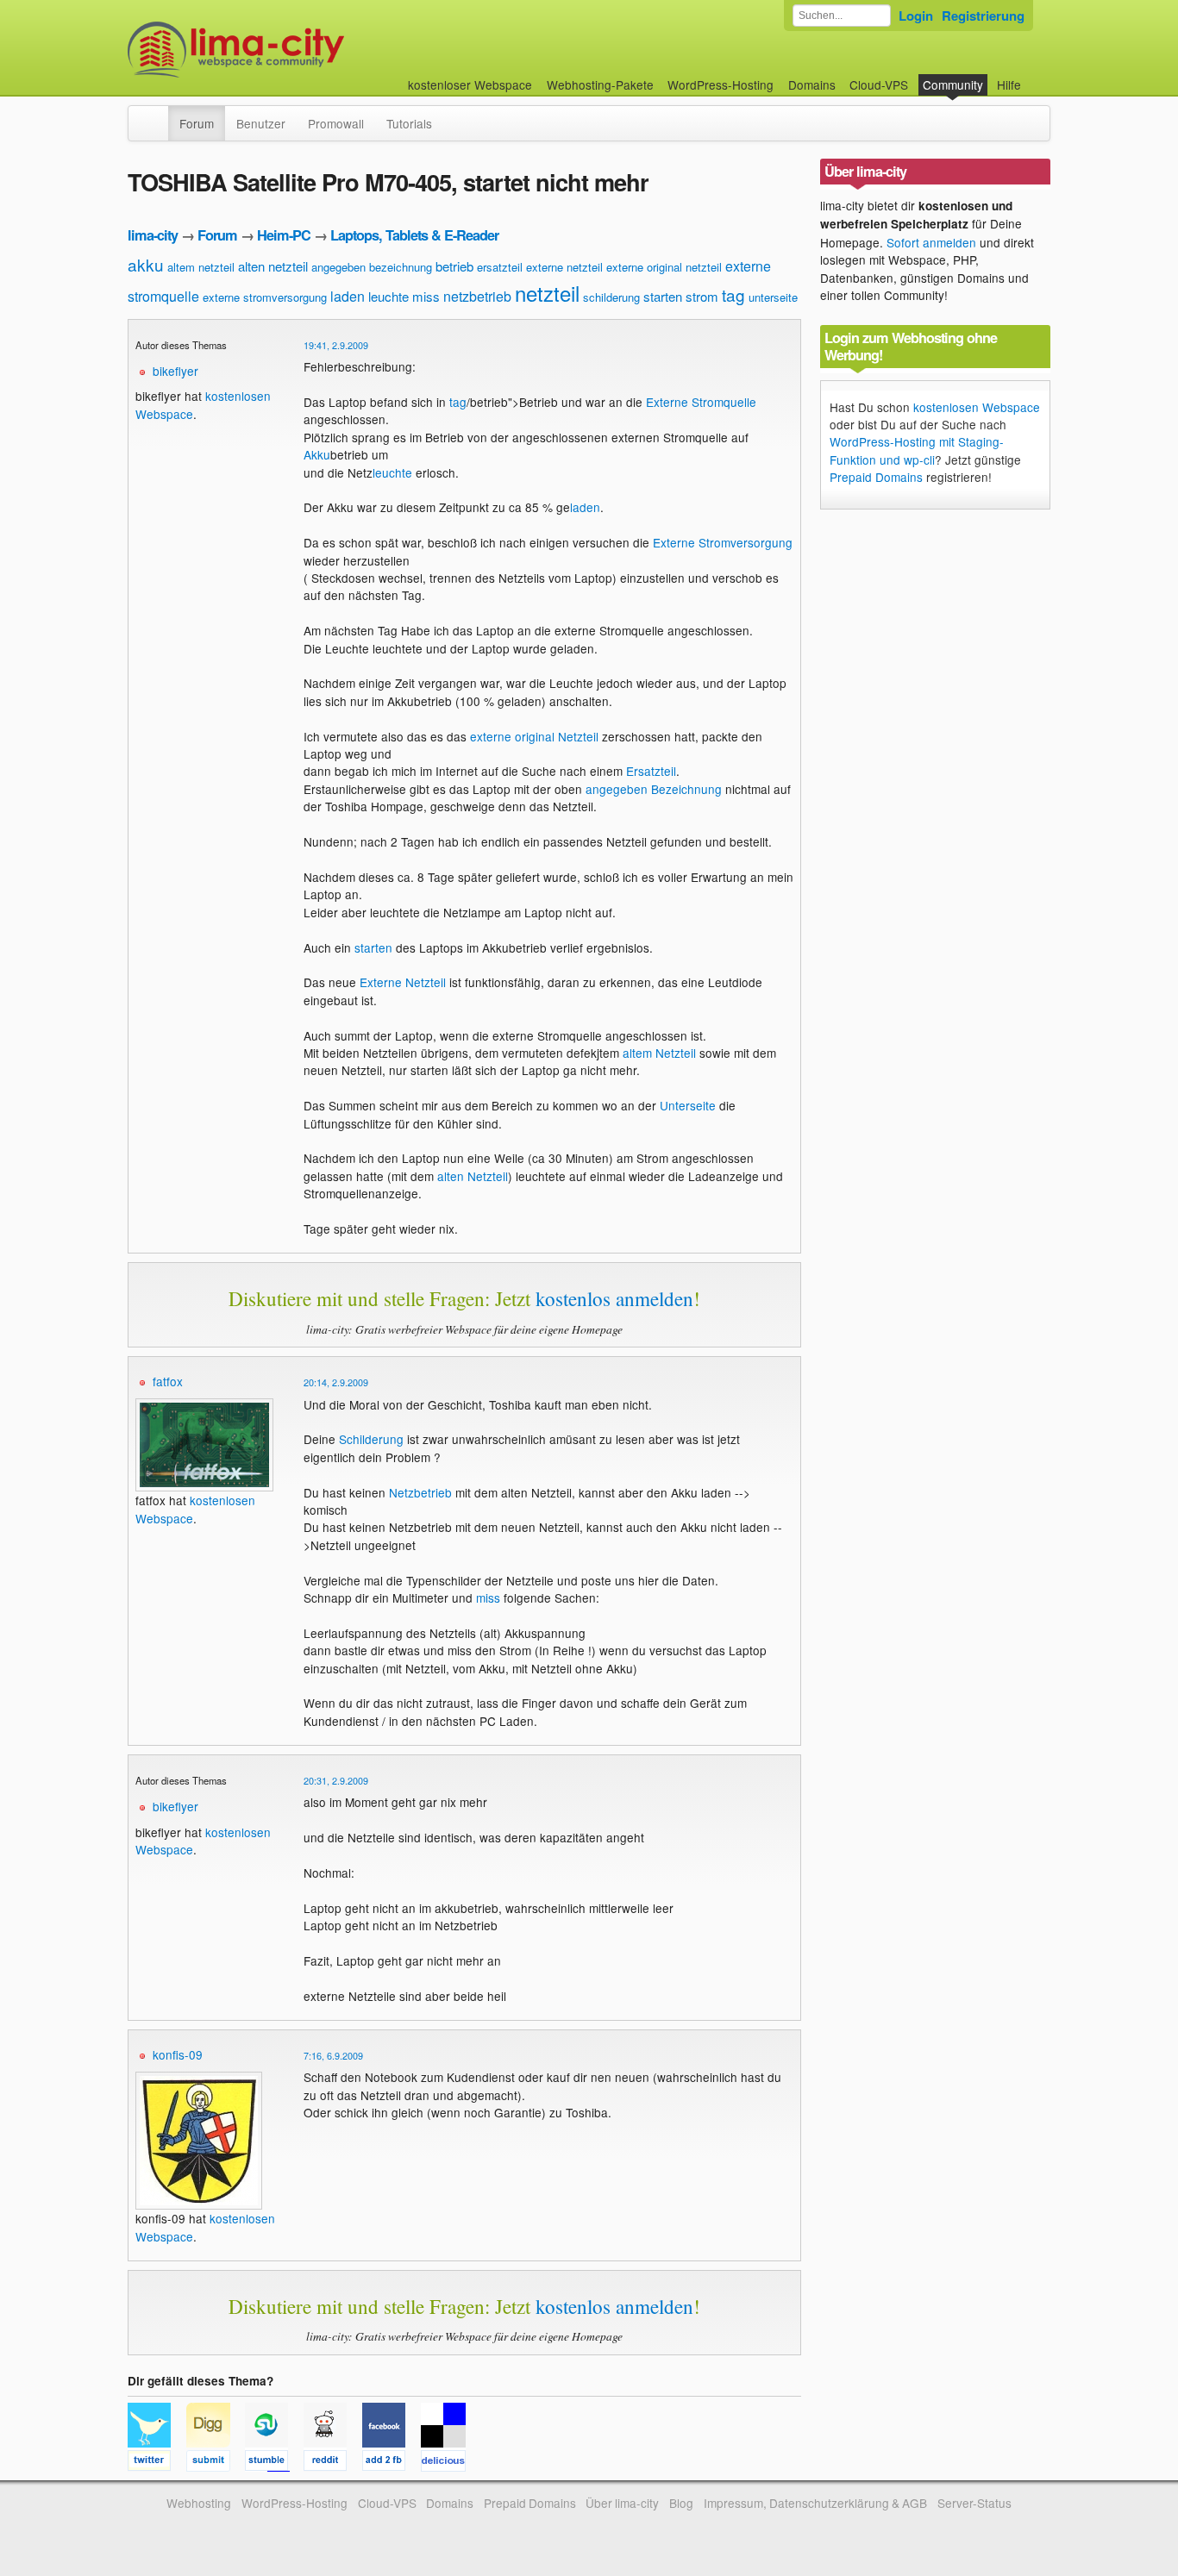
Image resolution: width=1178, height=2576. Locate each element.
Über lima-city (622, 2503)
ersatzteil (500, 267)
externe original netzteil (664, 267)
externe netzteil (564, 267)
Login (916, 16)
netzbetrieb (477, 296)
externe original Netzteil (534, 736)
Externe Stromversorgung (723, 542)
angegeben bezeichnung (372, 267)
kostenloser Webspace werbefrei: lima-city (300, 50)
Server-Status (974, 2503)
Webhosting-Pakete (600, 84)
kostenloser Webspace (470, 84)
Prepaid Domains (876, 477)
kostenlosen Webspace (977, 407)
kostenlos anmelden (614, 1298)
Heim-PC (284, 235)
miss (426, 296)
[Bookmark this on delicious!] (448, 2463)
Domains (812, 84)
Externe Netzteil (403, 982)
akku (146, 264)
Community (953, 84)
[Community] (157, 115)
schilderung (611, 297)
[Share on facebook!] (392, 2463)
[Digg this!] (216, 2463)
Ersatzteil (651, 771)
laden (348, 296)
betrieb (454, 266)
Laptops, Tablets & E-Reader (414, 235)
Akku (317, 454)
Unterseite (688, 1105)
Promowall (336, 123)
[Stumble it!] (274, 2463)
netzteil (547, 293)
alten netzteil (273, 266)
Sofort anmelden (931, 242)
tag (733, 294)
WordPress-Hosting (721, 84)
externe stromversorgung (265, 297)
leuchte (388, 296)
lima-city (153, 235)
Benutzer (261, 123)
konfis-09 (178, 2054)
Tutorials (409, 123)
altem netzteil (201, 267)
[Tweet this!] (157, 2463)
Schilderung (371, 1439)
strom (702, 296)
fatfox (168, 1381)
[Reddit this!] (333, 2463)
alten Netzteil (473, 1176)
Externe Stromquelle (701, 402)
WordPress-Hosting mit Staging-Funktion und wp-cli (917, 450)
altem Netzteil (659, 1053)
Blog (681, 2503)
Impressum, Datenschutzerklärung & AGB (815, 2503)
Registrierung (983, 16)
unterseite (773, 297)
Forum (197, 123)
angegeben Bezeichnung (654, 789)
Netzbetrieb (420, 1492)
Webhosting (199, 2503)
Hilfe (1009, 84)
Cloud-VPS (879, 84)
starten (663, 296)
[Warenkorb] (1035, 76)
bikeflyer (175, 371)
